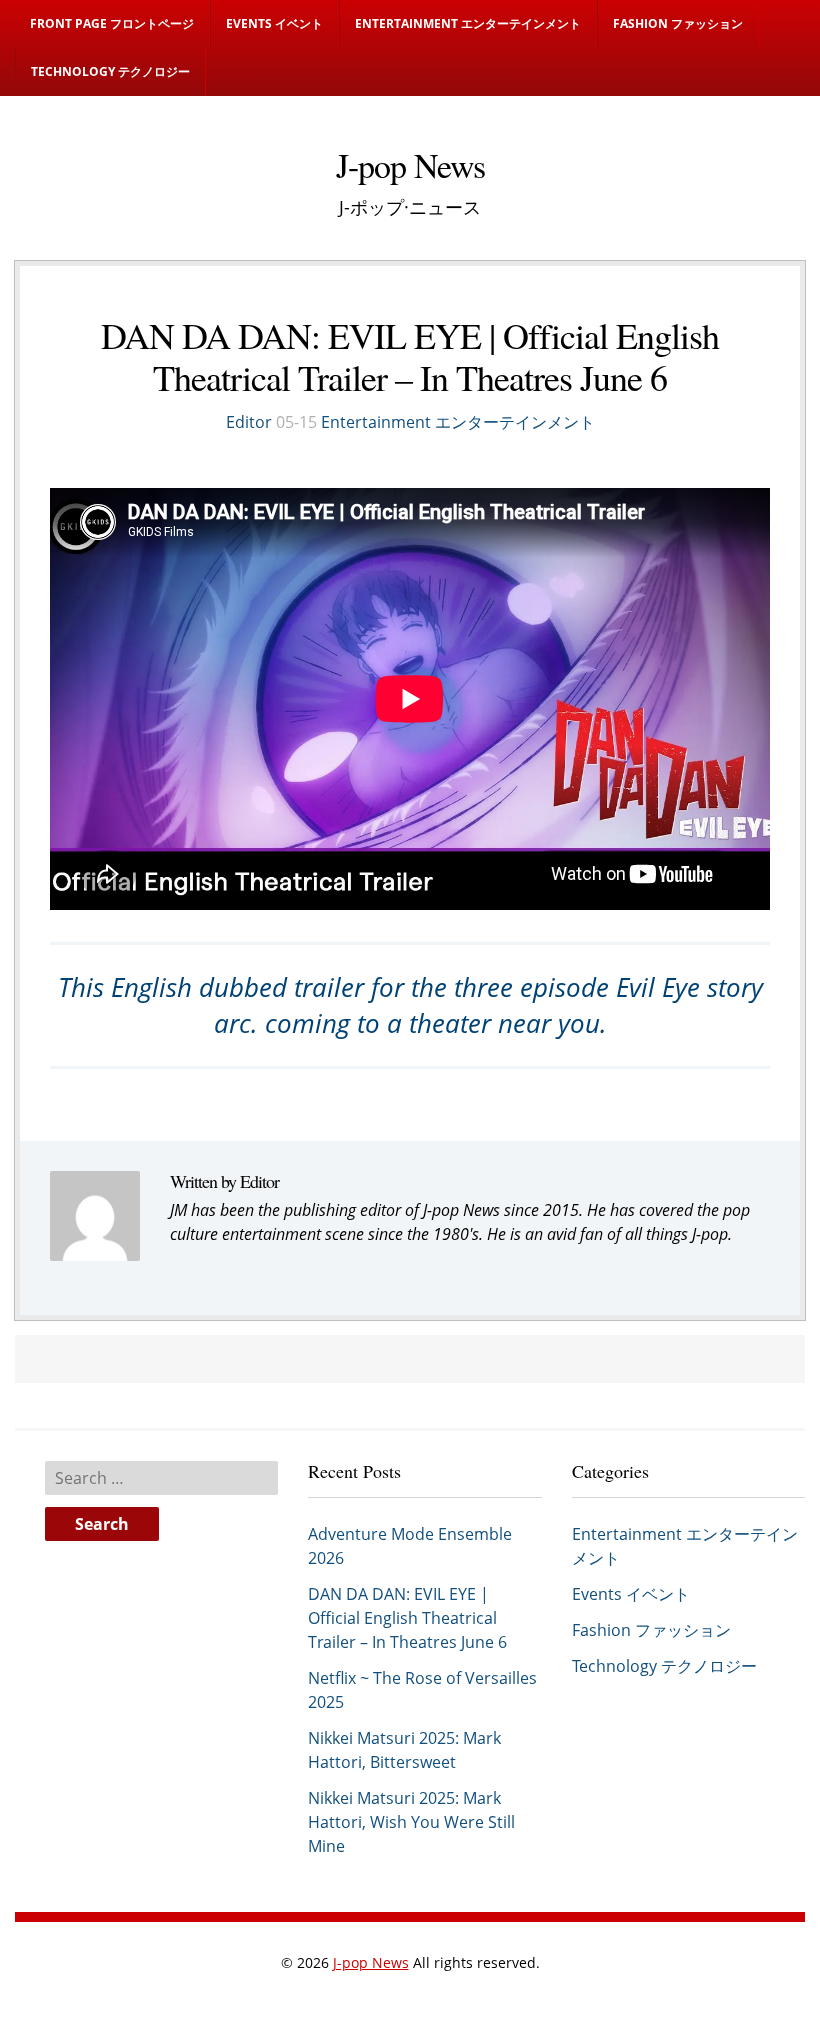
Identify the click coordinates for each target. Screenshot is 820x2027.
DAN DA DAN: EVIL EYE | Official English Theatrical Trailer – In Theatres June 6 (407, 1618)
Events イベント (274, 23)
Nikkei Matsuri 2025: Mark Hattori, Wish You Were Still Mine (411, 1822)
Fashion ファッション (678, 23)
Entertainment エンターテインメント (468, 23)
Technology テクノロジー (110, 71)
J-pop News (371, 1962)
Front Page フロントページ (112, 23)
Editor (249, 422)
